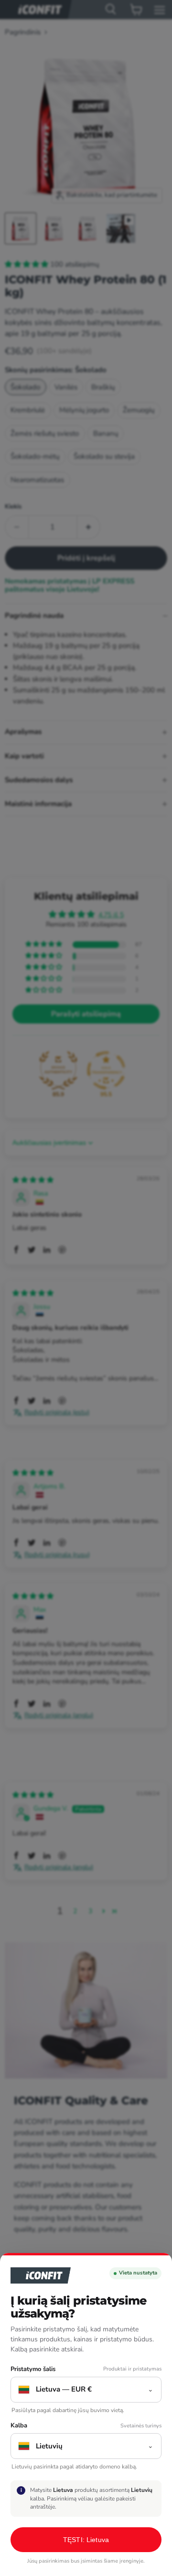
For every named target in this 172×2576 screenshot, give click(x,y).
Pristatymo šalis (33, 2369)
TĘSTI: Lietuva (86, 2540)
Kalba (19, 2426)
